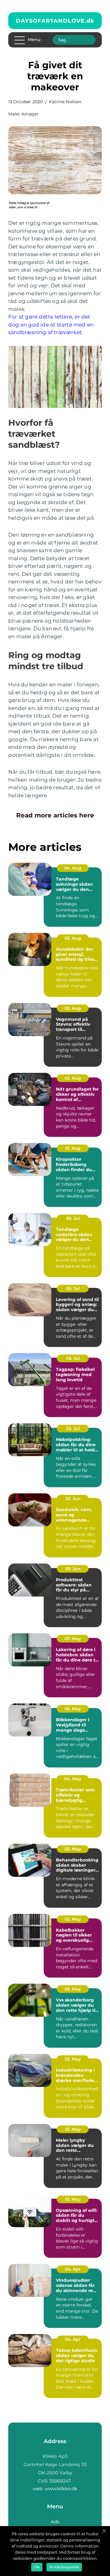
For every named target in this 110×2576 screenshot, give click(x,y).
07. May (73, 1639)
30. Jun (73, 1499)
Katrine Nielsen (65, 102)
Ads (55, 2522)
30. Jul (73, 1218)
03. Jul (73, 1358)
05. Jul (73, 1288)
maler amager (24, 114)
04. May (73, 1779)
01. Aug (73, 1148)
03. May (73, 1849)
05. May (73, 1709)
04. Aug (73, 868)
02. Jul (73, 1428)
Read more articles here (55, 815)
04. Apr (73, 2269)
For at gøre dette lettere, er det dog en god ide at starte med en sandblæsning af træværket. (51, 324)
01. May (73, 2129)
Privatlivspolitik (64, 2567)
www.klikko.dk (61, 2489)
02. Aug (73, 1008)
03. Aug (73, 938)
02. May (73, 1919)
